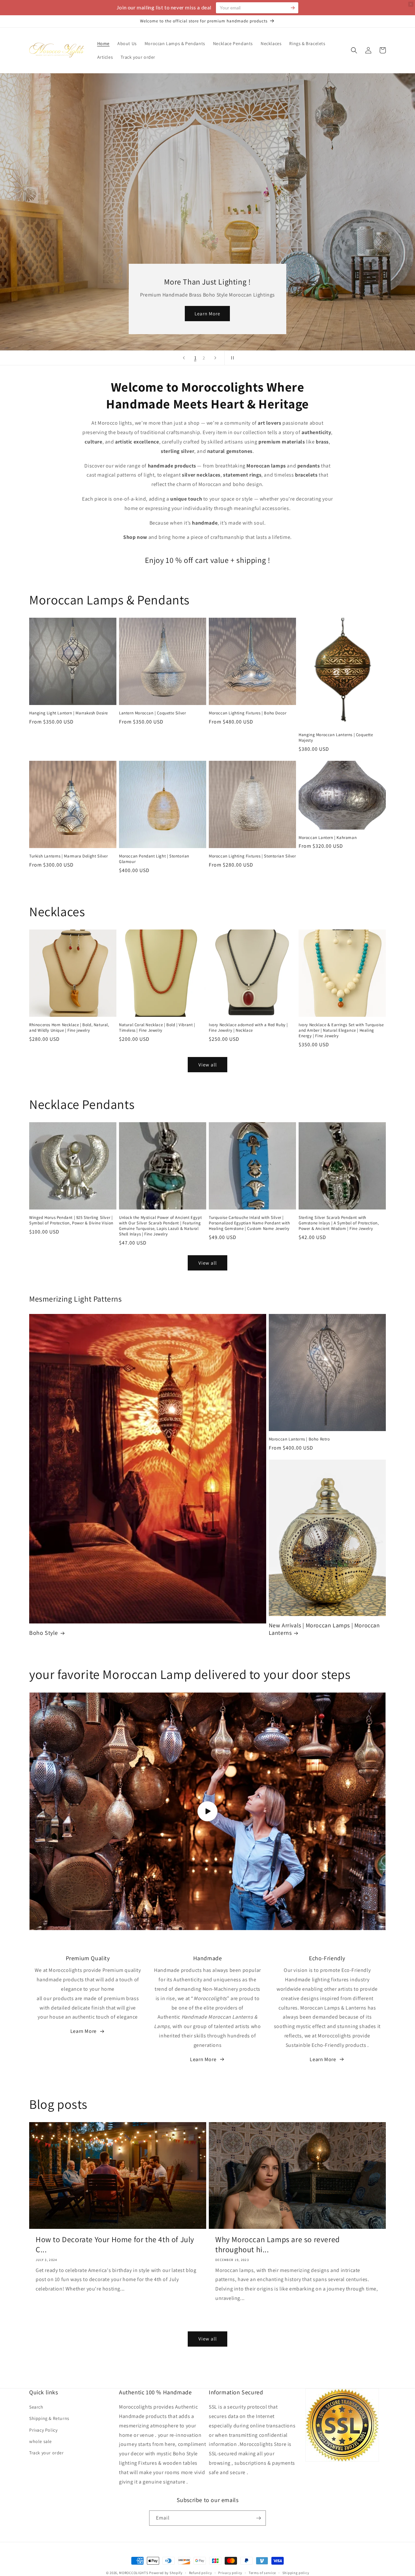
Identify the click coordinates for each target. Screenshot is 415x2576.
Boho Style (44, 1633)
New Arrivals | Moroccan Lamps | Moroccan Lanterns (324, 1629)
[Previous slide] (184, 358)
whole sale (41, 2441)
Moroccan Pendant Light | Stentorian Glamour (154, 859)
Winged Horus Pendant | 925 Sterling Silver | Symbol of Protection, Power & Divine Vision (71, 1220)
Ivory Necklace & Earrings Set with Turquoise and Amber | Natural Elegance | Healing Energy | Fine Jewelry (341, 1030)
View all (208, 1065)
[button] (354, 50)
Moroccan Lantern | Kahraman (328, 838)
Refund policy (201, 2573)
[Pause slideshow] (231, 358)
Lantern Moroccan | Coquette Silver (152, 713)
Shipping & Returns (49, 2418)
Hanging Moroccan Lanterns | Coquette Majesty (336, 738)
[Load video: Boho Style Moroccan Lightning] (207, 1811)
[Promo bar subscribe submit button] (293, 8)
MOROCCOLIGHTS (134, 2573)
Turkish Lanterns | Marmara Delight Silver (69, 856)
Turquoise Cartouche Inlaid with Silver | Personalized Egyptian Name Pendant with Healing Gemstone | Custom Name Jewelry (249, 1223)
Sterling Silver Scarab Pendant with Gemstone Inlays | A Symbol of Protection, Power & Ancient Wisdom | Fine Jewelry (339, 1223)
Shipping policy (296, 2573)
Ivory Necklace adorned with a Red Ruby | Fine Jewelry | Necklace (248, 1028)
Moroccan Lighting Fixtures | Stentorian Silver (252, 856)
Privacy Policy (43, 2430)
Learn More (207, 314)
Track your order (47, 2453)
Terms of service (262, 2573)
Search (36, 2407)
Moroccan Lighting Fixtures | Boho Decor (248, 713)
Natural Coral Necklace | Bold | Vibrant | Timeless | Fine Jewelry (157, 1028)
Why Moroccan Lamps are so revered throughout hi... (278, 2244)
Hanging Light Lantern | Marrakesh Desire (69, 713)
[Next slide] (215, 358)
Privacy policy (230, 2573)
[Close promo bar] (411, 4)
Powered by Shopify (166, 2573)
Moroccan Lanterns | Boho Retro (299, 1439)
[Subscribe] (258, 2518)
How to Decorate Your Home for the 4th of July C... (115, 2244)
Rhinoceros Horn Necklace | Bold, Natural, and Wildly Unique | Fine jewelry (69, 1028)
